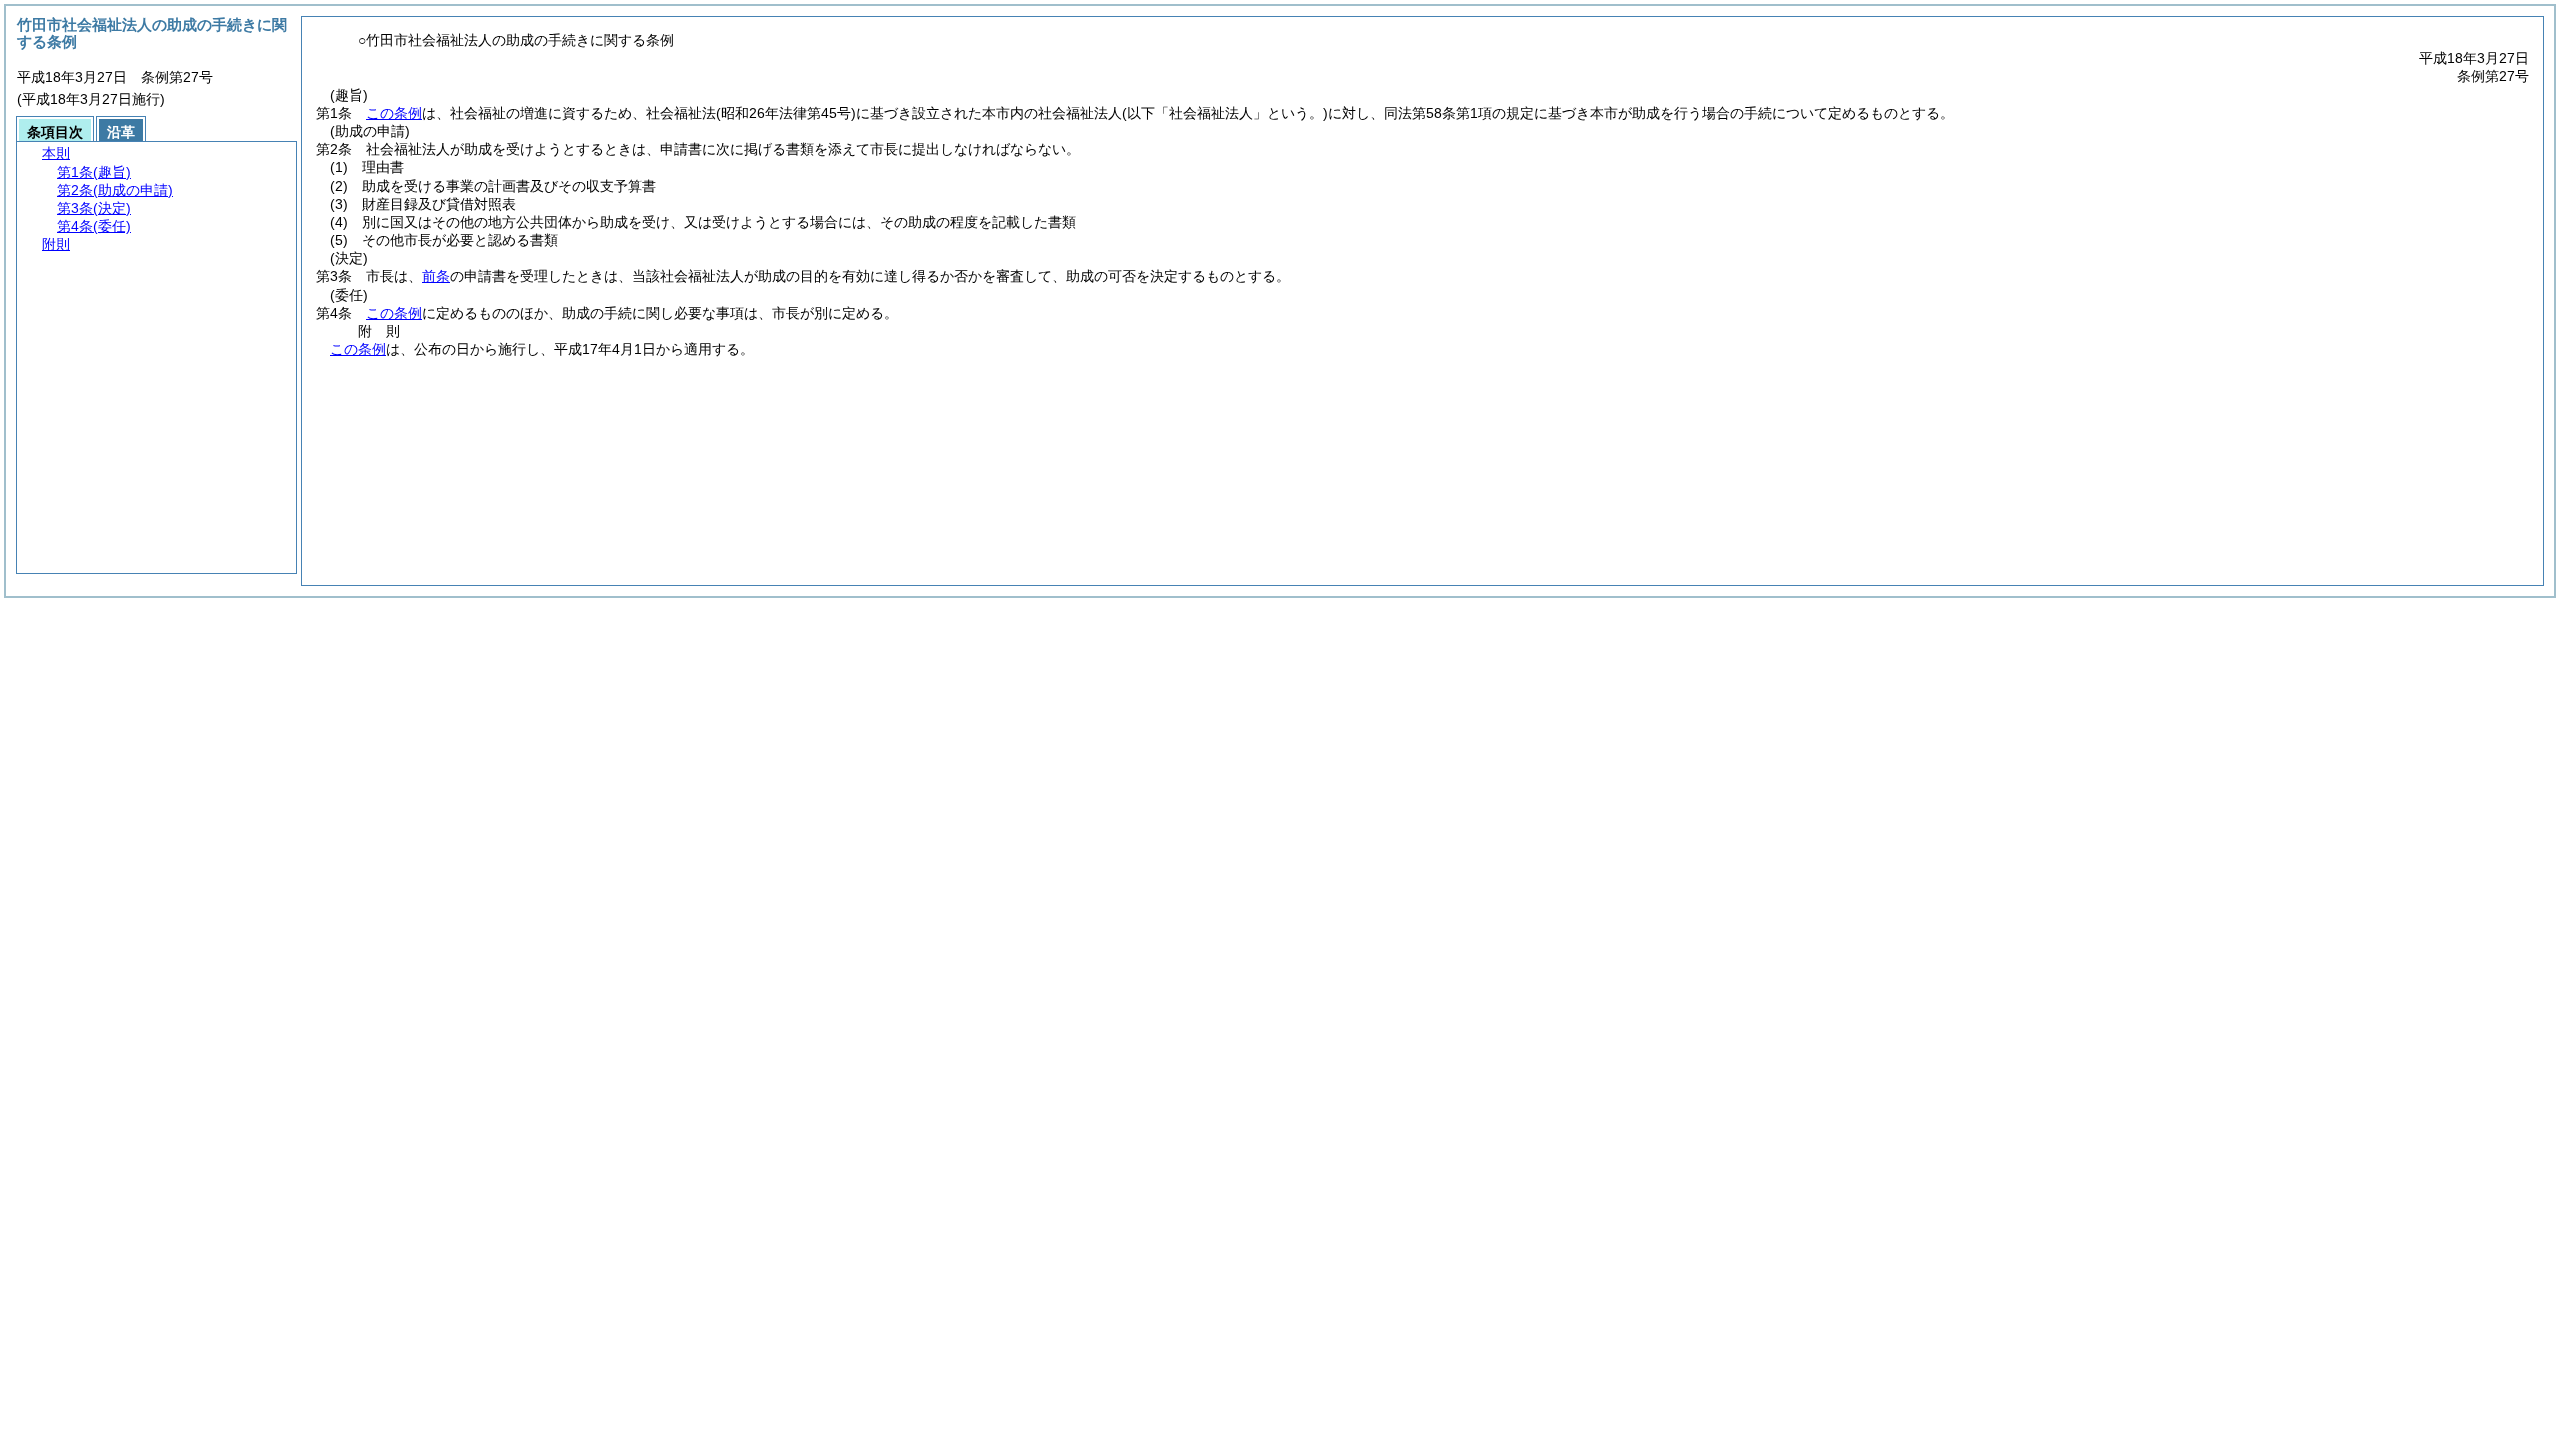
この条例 (394, 113)
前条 (436, 276)
